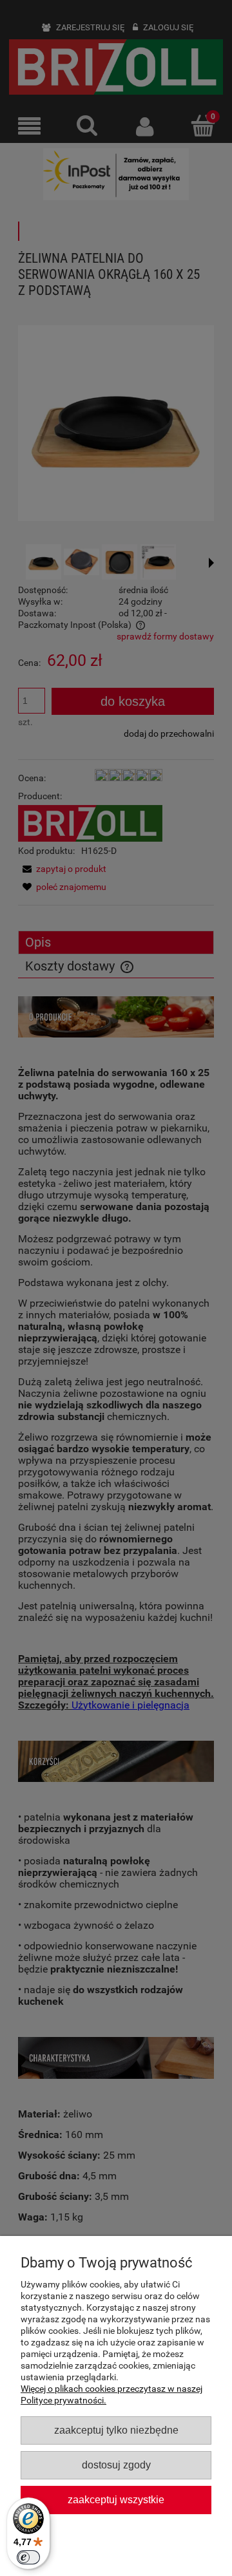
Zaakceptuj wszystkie (116, 2499)
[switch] (28, 2557)
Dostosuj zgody (116, 2465)
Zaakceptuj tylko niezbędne (116, 2430)
